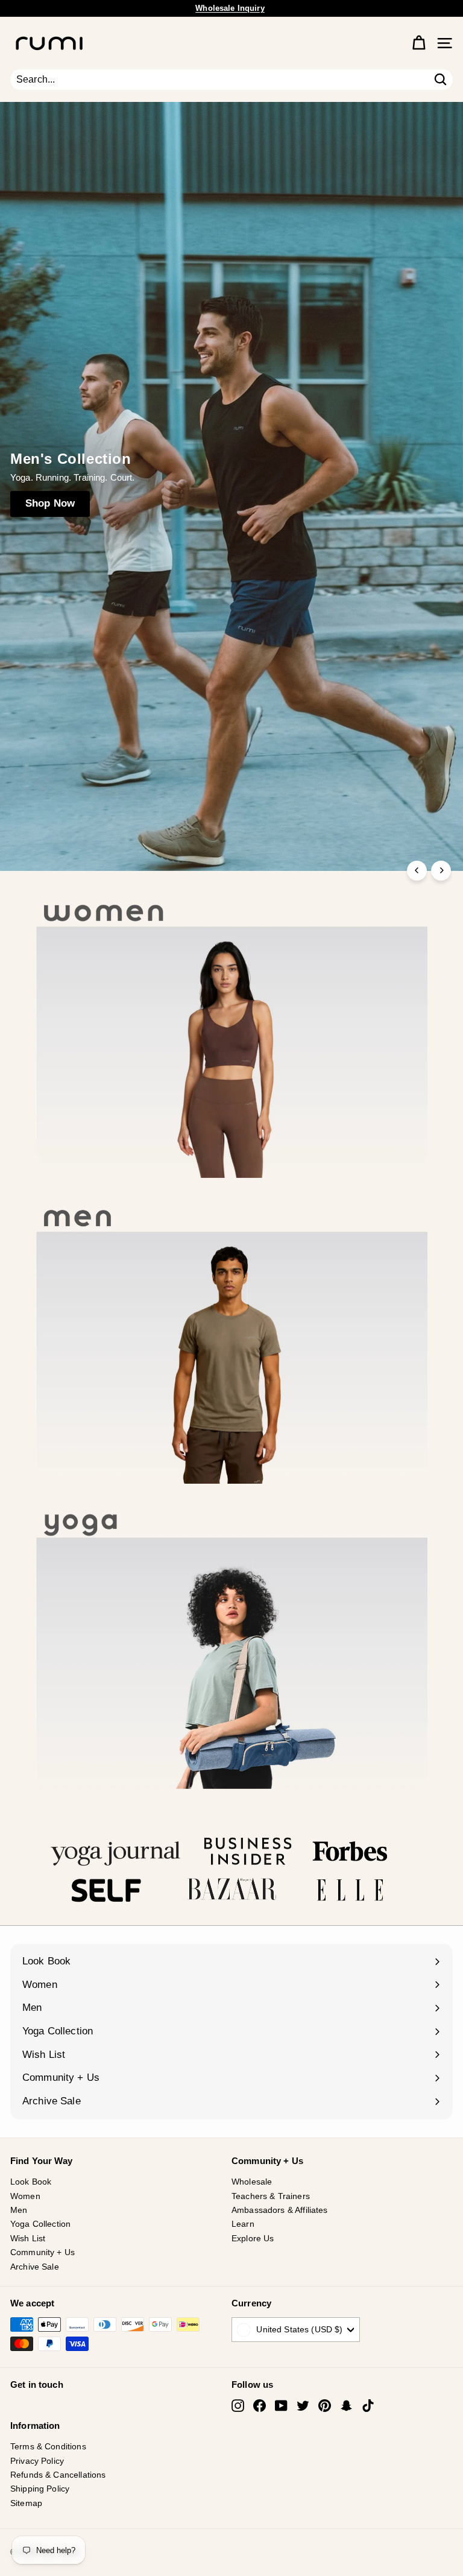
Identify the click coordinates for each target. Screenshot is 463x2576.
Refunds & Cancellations (58, 2475)
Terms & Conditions (48, 2446)
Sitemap (26, 2503)
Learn (243, 2224)
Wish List (28, 2238)
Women (25, 2196)
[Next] (441, 871)
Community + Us (43, 2252)
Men (19, 2210)
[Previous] (417, 871)
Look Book (31, 2182)
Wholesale (252, 2182)
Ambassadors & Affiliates (280, 2210)
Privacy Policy (37, 2461)
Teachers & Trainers (271, 2196)
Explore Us (253, 2238)
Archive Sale (35, 2267)
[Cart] (419, 43)
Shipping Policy (40, 2489)
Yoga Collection (40, 2224)
